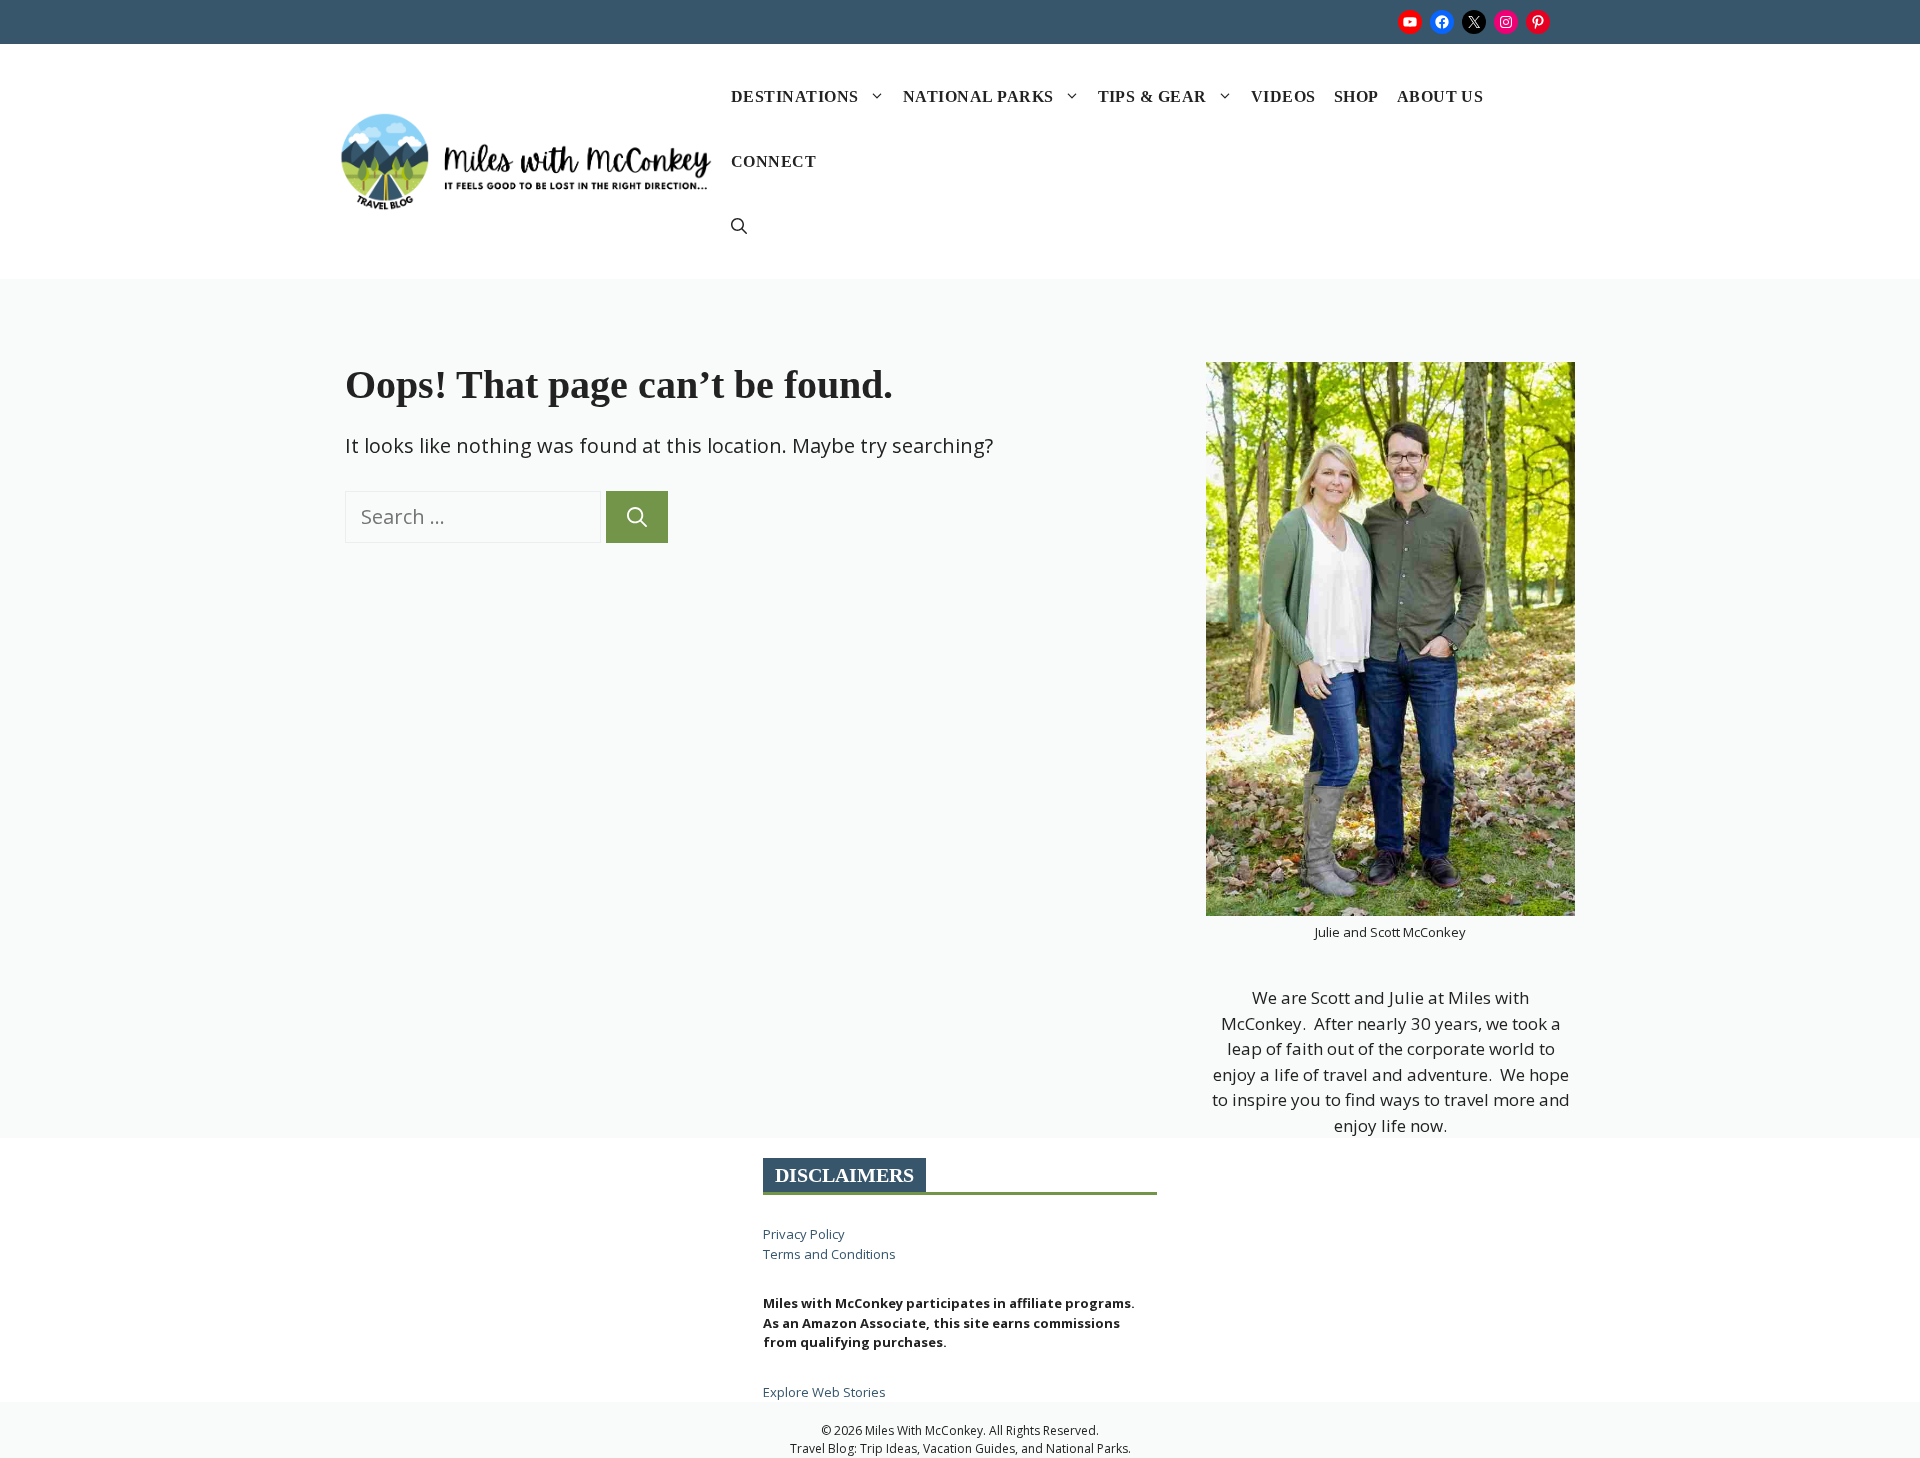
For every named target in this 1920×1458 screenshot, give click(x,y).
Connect (773, 161)
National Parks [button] (978, 96)
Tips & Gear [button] (1152, 96)
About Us (1440, 96)
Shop (1356, 96)
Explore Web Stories (824, 1392)
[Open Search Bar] (739, 226)
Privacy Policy (804, 1234)
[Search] (637, 517)
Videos (1283, 96)
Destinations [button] (795, 96)
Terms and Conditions (829, 1254)
